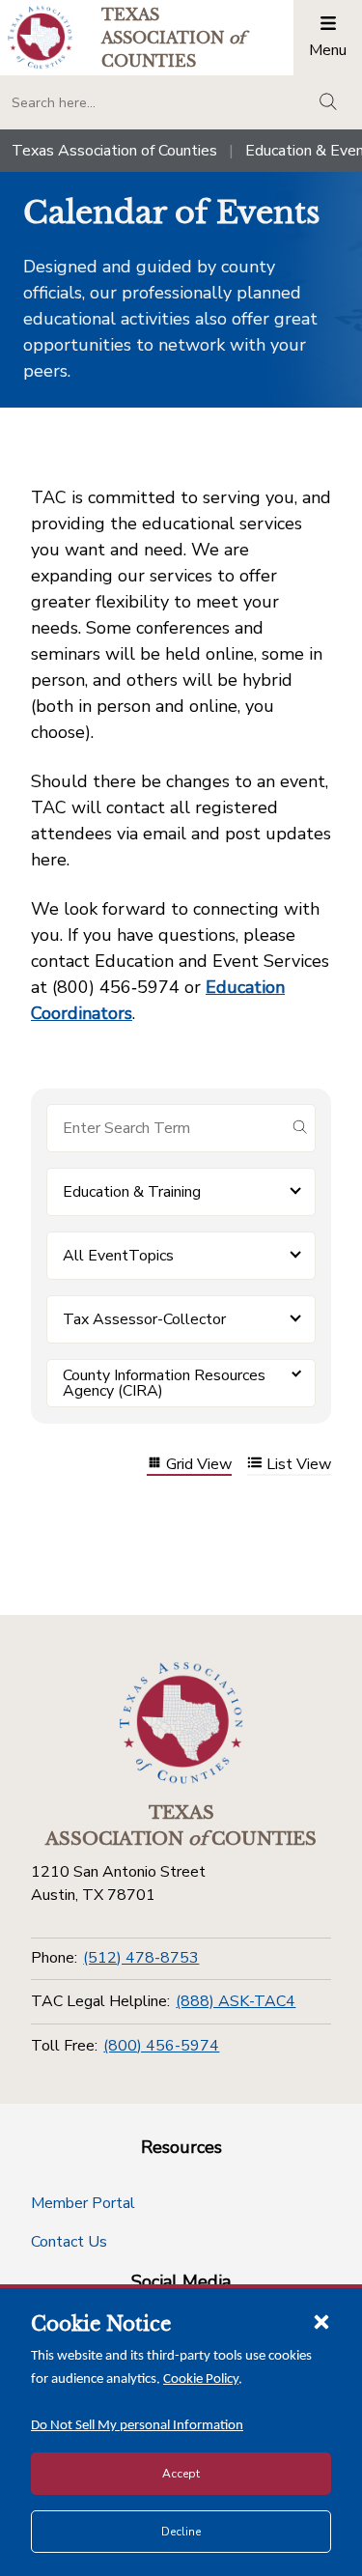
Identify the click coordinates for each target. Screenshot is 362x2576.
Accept (181, 2474)
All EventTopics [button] (118, 1256)
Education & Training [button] (132, 1192)
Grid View (199, 1465)
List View (299, 1465)
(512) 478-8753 (141, 1958)
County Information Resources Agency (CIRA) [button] (164, 1383)
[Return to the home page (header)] (40, 37)
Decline (181, 2532)
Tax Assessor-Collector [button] (144, 1319)
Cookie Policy (201, 2379)
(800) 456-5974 (161, 2046)
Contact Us (69, 2242)
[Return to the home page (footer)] (181, 1723)
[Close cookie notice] (321, 2321)
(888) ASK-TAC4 (236, 2001)
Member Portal (83, 2203)
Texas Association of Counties (114, 151)
